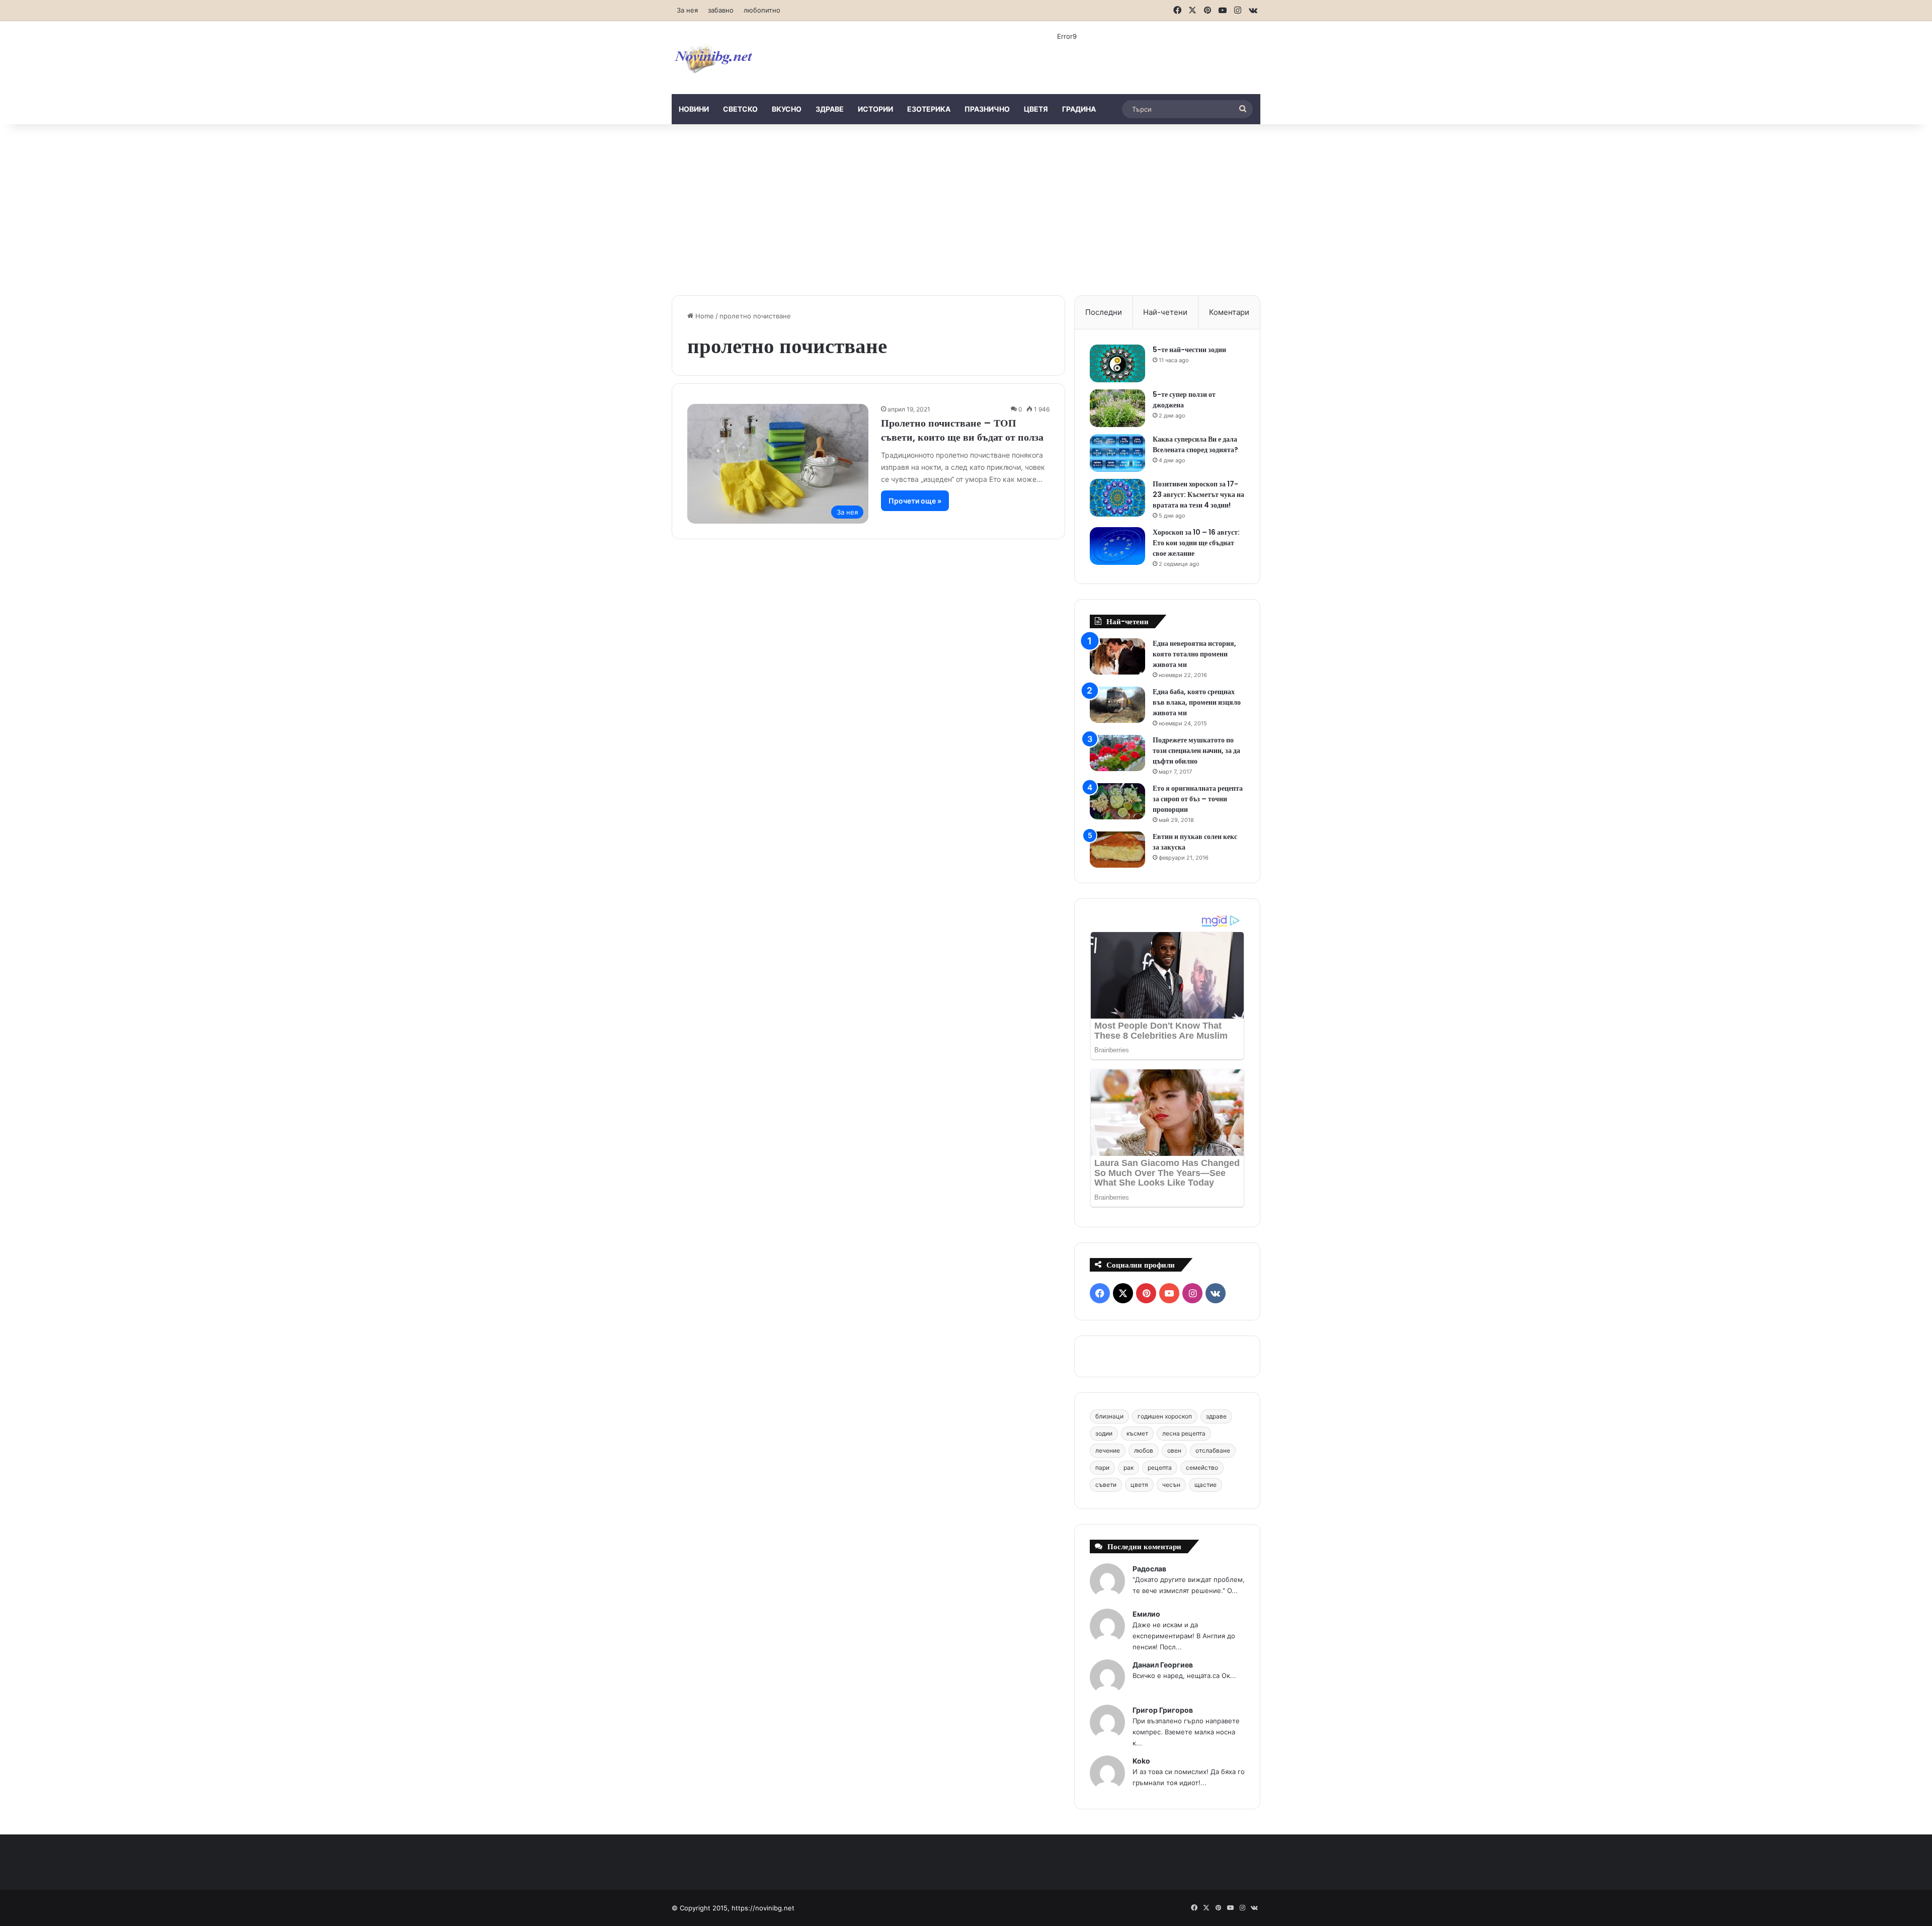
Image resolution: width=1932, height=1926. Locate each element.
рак (1129, 1468)
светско (740, 109)
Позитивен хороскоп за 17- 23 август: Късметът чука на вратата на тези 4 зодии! (1198, 494)
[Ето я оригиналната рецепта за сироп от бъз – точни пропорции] (1117, 802)
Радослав (1149, 1569)
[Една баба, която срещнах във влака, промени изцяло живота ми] (1117, 705)
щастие (1205, 1485)
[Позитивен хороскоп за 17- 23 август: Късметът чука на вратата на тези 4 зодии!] (1117, 498)
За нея (687, 10)
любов (1144, 1450)
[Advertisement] (966, 210)
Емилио (1146, 1614)
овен (1174, 1450)
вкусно (787, 109)
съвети (1106, 1485)
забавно (721, 10)
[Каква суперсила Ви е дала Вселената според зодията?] (1117, 453)
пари (1102, 1468)
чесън (1171, 1485)
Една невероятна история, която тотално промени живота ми (1194, 654)
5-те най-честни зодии (1189, 350)
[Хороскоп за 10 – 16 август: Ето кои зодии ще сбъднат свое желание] (1117, 546)
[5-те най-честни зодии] (1117, 363)
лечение (1108, 1450)
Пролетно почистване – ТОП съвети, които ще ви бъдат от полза (962, 430)
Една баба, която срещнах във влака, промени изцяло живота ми (1197, 702)
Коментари (1229, 312)
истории (875, 109)
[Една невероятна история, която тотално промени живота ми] (1117, 657)
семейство (1202, 1468)
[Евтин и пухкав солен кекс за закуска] (1117, 850)
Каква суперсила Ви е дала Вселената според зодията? (1195, 444)
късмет (1137, 1433)
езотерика (929, 109)
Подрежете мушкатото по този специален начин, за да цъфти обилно (1196, 750)
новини (694, 109)
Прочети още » (915, 501)
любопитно (762, 10)
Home (704, 316)
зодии (1104, 1433)
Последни (1104, 312)
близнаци (1109, 1416)
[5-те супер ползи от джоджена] (1117, 408)
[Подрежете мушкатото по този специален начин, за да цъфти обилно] (1117, 753)
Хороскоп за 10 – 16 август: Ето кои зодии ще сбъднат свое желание (1196, 543)
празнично (987, 109)
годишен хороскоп (1165, 1416)
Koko (1141, 1761)
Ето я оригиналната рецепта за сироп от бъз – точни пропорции (1198, 799)
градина (1079, 109)
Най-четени (1165, 312)
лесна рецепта (1184, 1433)
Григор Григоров (1163, 1710)
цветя (1036, 109)
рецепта (1160, 1468)
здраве (830, 109)
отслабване (1213, 1450)
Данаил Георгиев (1163, 1665)
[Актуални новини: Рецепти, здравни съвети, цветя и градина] (713, 58)
